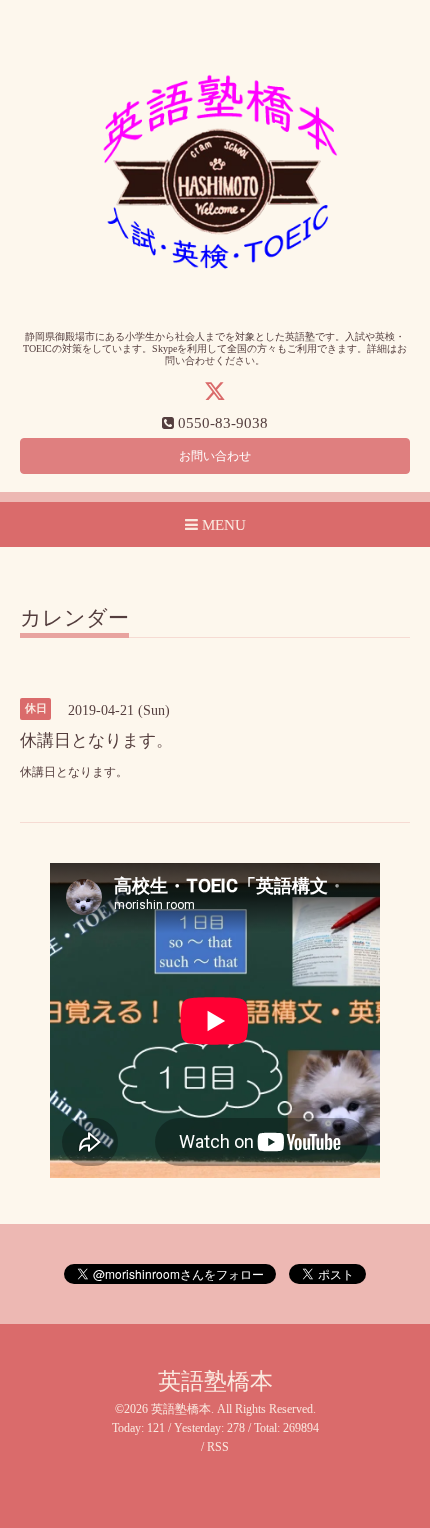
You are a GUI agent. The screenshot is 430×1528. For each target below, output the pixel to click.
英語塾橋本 (215, 1381)
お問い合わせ (215, 456)
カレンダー (74, 619)
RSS (218, 1447)
